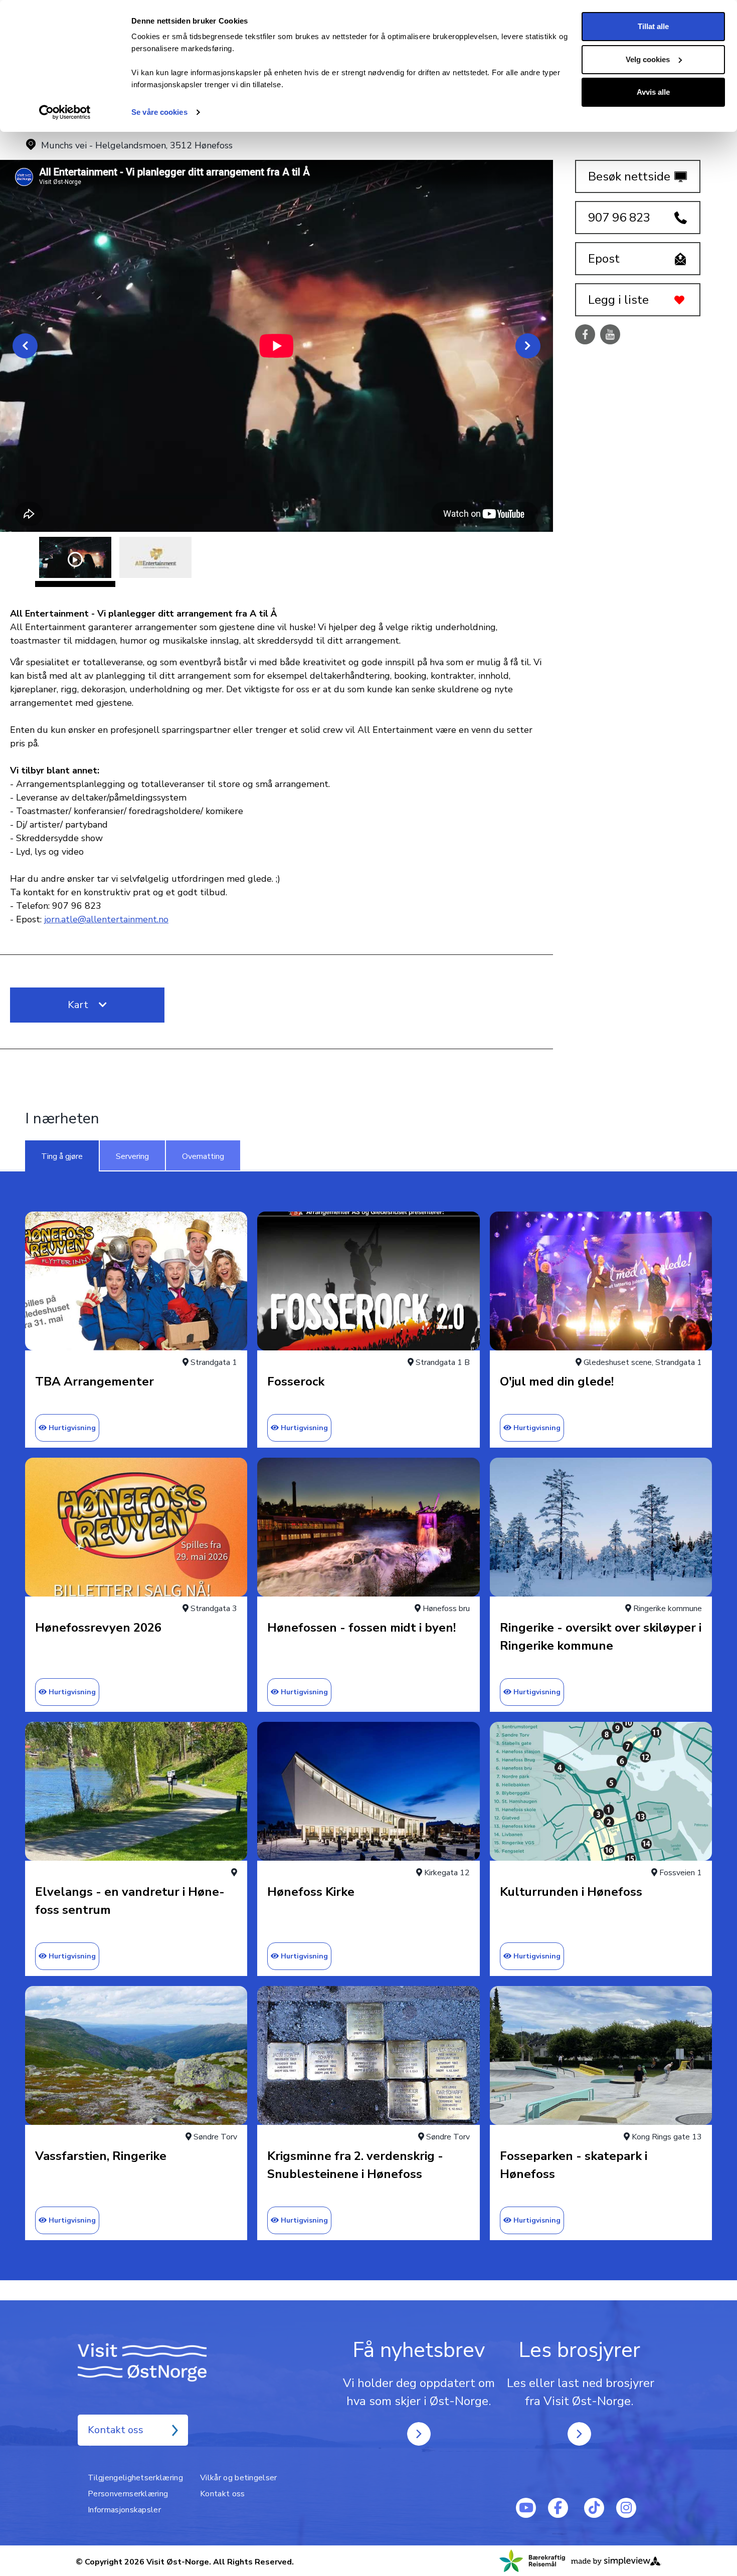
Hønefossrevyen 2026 (98, 1628)
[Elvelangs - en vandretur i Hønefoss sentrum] (136, 1791)
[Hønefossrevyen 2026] (136, 1527)
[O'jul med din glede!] (601, 1281)
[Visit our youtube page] (526, 2508)
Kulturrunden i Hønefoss (571, 1892)
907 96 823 (619, 218)
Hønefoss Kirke (311, 1892)
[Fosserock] (368, 1281)
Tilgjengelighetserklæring (135, 2478)
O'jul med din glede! (557, 1381)
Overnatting (203, 1156)
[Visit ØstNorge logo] (158, 2362)
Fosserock (296, 1381)
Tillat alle (653, 26)
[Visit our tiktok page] (594, 2508)
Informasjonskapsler (124, 2510)
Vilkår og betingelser (239, 2478)
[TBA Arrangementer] (136, 1281)
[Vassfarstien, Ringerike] (136, 2055)
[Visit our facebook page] (558, 2508)
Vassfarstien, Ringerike (101, 2156)
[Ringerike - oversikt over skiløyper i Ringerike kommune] (601, 1527)
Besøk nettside (629, 176)
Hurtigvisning (72, 1428)
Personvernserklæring (128, 2494)
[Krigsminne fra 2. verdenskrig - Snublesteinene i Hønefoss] (368, 2055)
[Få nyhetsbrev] (419, 2434)
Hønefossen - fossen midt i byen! (361, 1628)
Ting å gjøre (62, 1156)
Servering (132, 1156)
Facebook (585, 335)
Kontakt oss (116, 2430)
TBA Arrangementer (95, 1381)
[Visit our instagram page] (626, 2508)
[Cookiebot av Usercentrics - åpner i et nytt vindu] (65, 112)
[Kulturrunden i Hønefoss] (601, 1791)
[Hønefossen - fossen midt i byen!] (368, 1527)
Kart (79, 1005)
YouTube (610, 335)
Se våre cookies (159, 112)
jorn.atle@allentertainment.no (106, 919)
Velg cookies (648, 59)
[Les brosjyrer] (579, 2434)
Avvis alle (653, 92)
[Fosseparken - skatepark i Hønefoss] (601, 2055)
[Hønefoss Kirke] (368, 1791)
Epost (604, 259)
